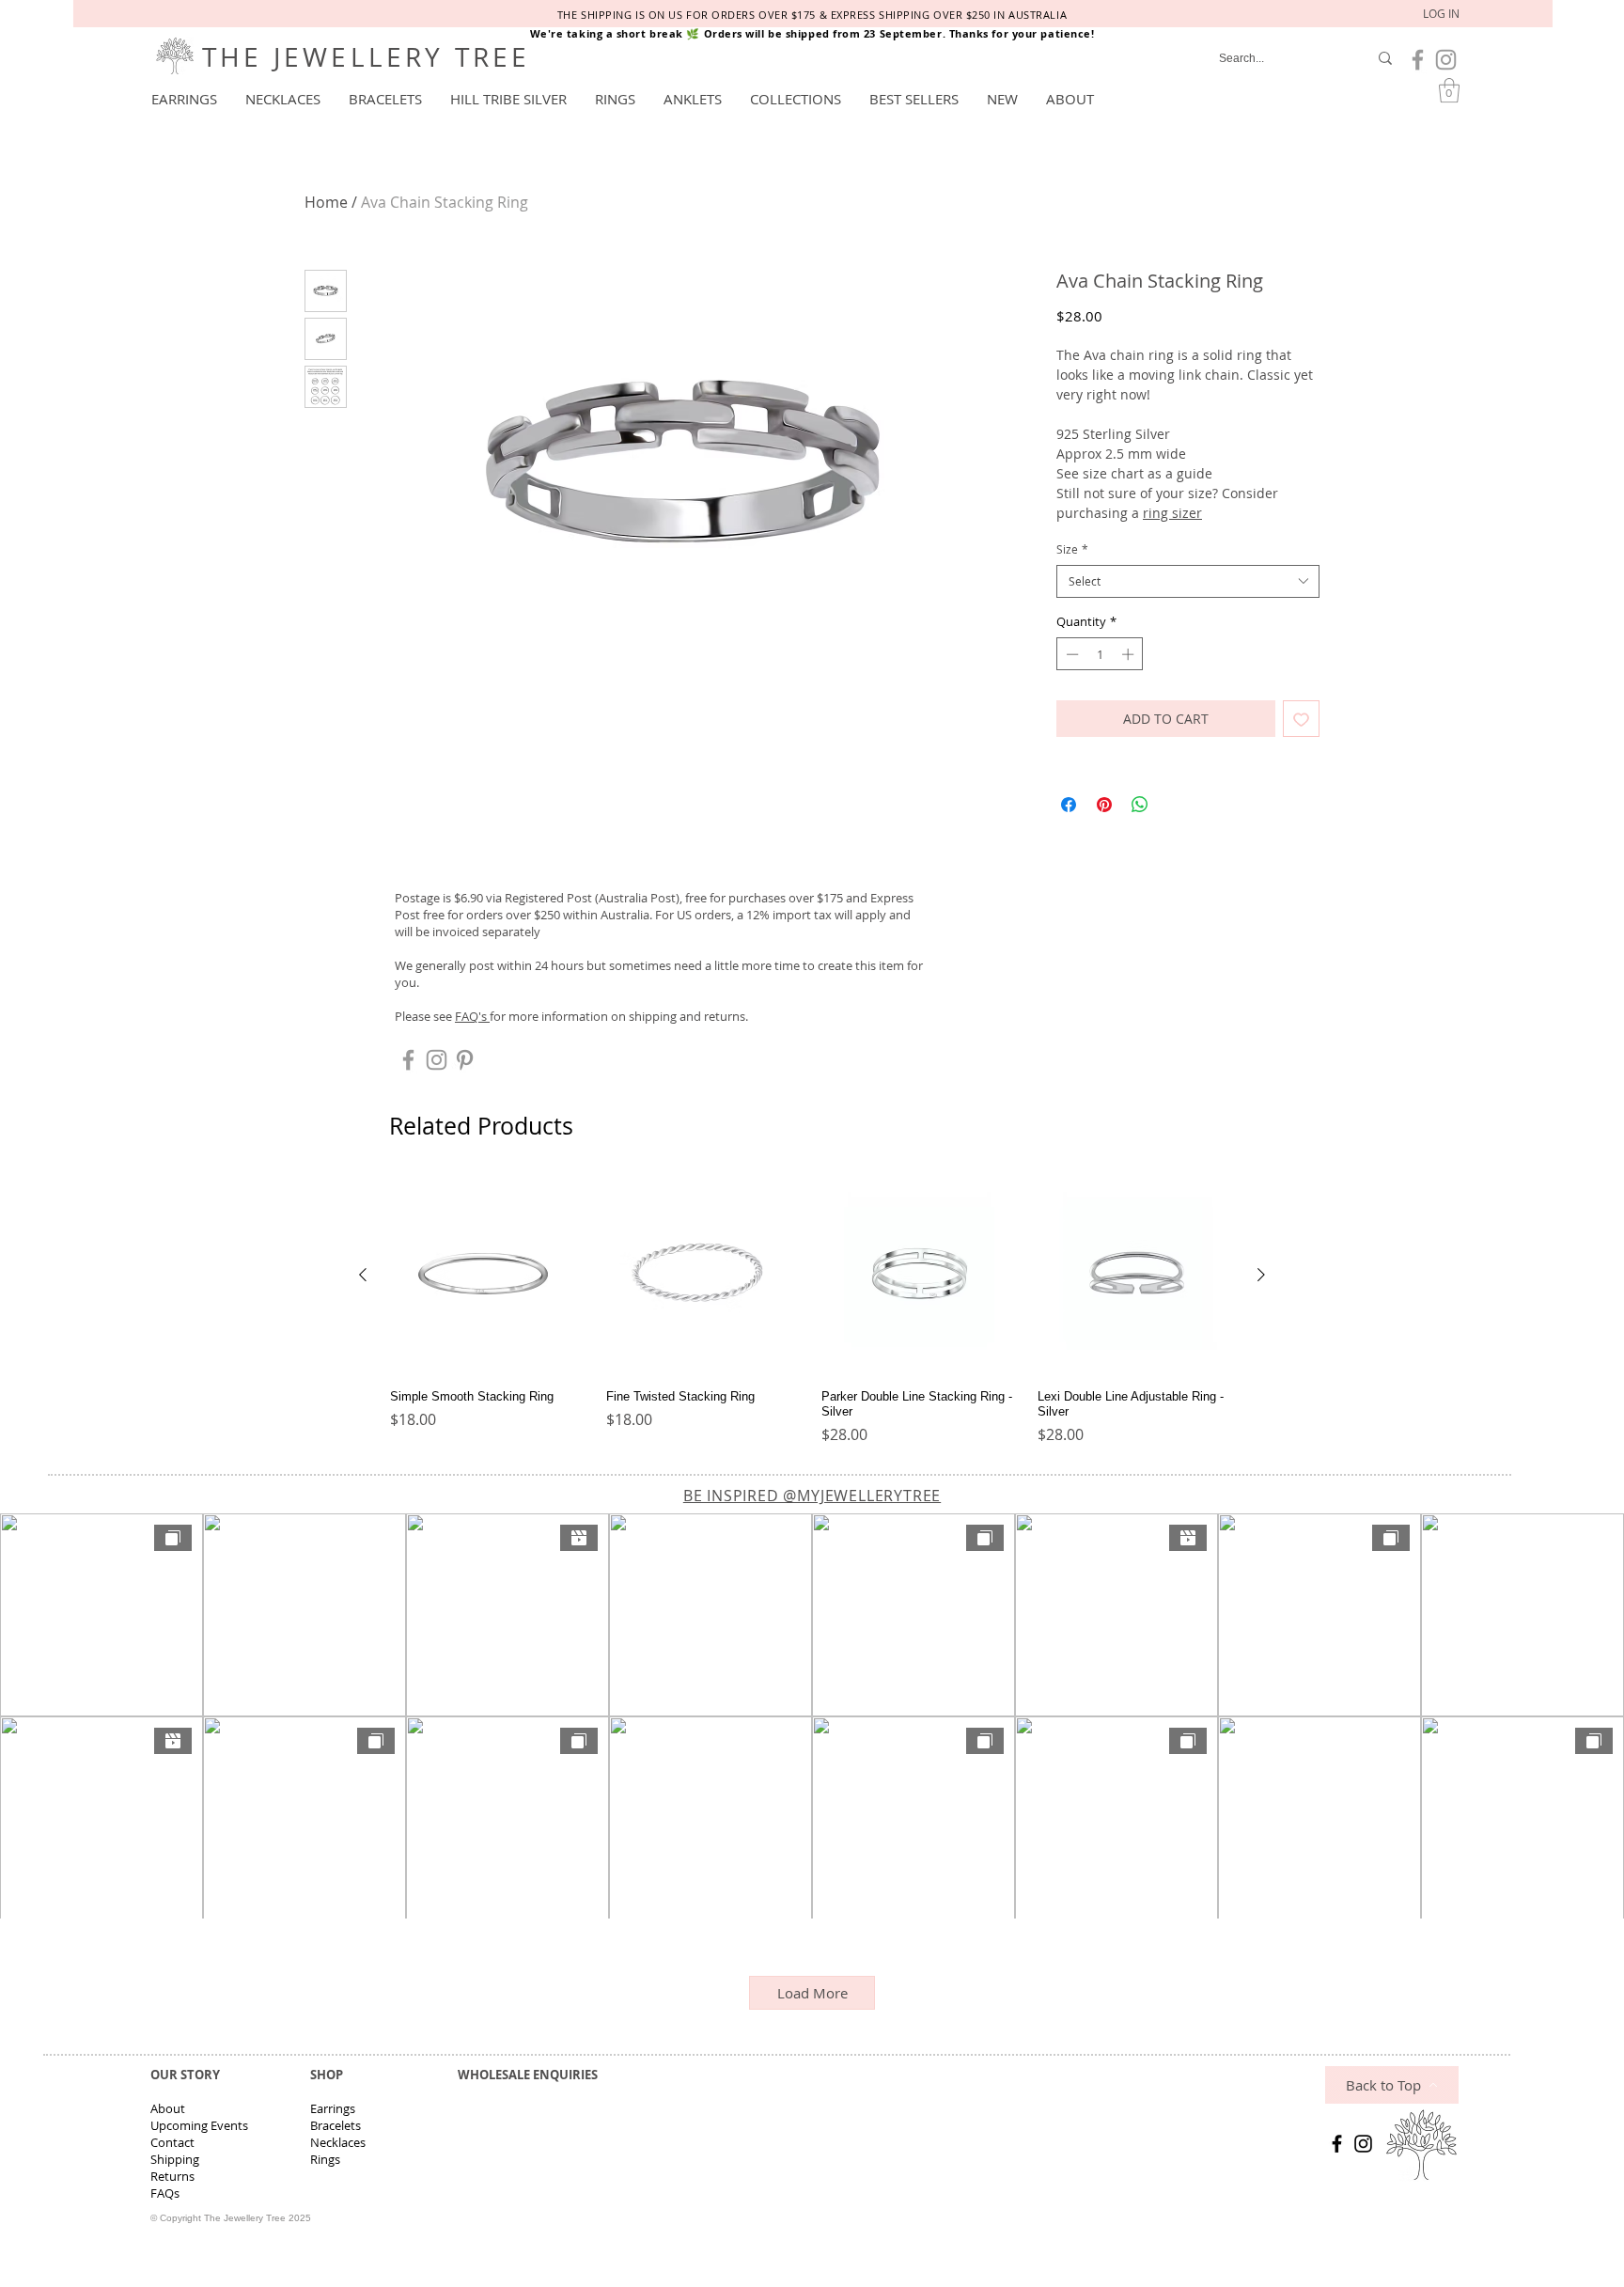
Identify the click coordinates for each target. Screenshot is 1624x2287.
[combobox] (1188, 581)
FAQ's (472, 1016)
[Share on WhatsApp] (1140, 805)
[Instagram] (1363, 2144)
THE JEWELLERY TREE (367, 57)
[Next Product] (1261, 1275)
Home (326, 202)
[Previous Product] (363, 1275)
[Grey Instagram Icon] (1446, 60)
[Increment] (1130, 654)
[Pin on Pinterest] (1104, 805)
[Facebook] (1337, 2144)
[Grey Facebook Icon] (1418, 60)
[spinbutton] (1100, 654)
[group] (812, 1311)
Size (1072, 549)
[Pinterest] (465, 1060)
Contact (172, 2142)
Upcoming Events (199, 2125)
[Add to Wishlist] (1301, 719)
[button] (184, 99)
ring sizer (1172, 513)
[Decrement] (1070, 654)
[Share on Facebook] (1069, 805)
